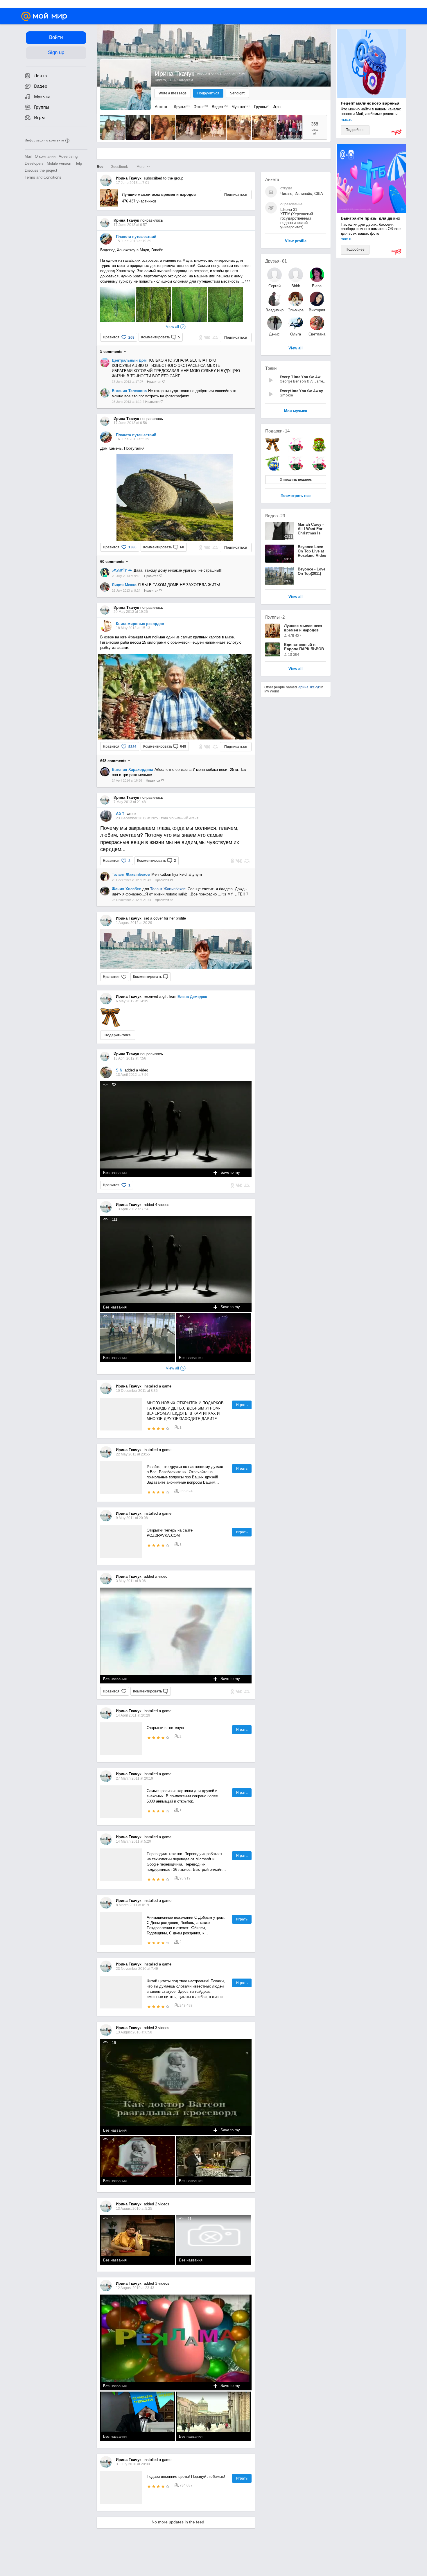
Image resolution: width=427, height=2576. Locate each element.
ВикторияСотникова (317, 310)
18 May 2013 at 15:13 (133, 628)
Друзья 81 (276, 261)
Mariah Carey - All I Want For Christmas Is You (311, 531)
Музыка (239, 107)
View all (296, 669)
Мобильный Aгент (184, 818)
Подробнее (355, 130)
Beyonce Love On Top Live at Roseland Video (312, 551)
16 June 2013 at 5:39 (133, 439)
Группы (260, 107)
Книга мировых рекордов (140, 624)
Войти (56, 37)
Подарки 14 (277, 431)
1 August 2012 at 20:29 (134, 923)
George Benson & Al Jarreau (303, 381)
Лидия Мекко (124, 585)
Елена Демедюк (192, 997)
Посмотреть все (296, 496)
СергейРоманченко (274, 286)
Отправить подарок (296, 480)
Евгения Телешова (129, 391)
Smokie (286, 395)
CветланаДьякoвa (317, 334)
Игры (277, 107)
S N (119, 1070)
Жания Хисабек (126, 889)
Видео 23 (275, 516)
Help (78, 163)
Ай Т (120, 814)
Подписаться (236, 195)
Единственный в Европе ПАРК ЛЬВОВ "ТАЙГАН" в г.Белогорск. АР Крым (305, 647)
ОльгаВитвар (296, 334)
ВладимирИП (274, 310)
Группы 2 (275, 617)
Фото (199, 107)
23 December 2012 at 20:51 (138, 818)
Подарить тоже (118, 1035)
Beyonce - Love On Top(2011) (312, 571)
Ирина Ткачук (309, 687)
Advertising (68, 156)
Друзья (180, 107)
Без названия (115, 1173)
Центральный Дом (129, 360)
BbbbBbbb (296, 286)
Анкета (161, 107)
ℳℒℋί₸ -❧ (122, 570)
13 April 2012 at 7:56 (132, 1075)
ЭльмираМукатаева (296, 310)
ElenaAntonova (317, 286)
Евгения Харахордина (132, 770)
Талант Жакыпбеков (131, 874)
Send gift (237, 93)
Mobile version (59, 163)
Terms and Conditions (43, 177)
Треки (271, 368)
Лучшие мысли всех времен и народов (159, 194)
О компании (45, 156)
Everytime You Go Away (301, 391)
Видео (219, 107)
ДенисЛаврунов (274, 334)
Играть (242, 1405)
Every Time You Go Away (302, 377)
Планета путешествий (136, 237)
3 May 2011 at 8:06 (131, 1581)
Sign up (56, 52)
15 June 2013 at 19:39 (134, 241)
